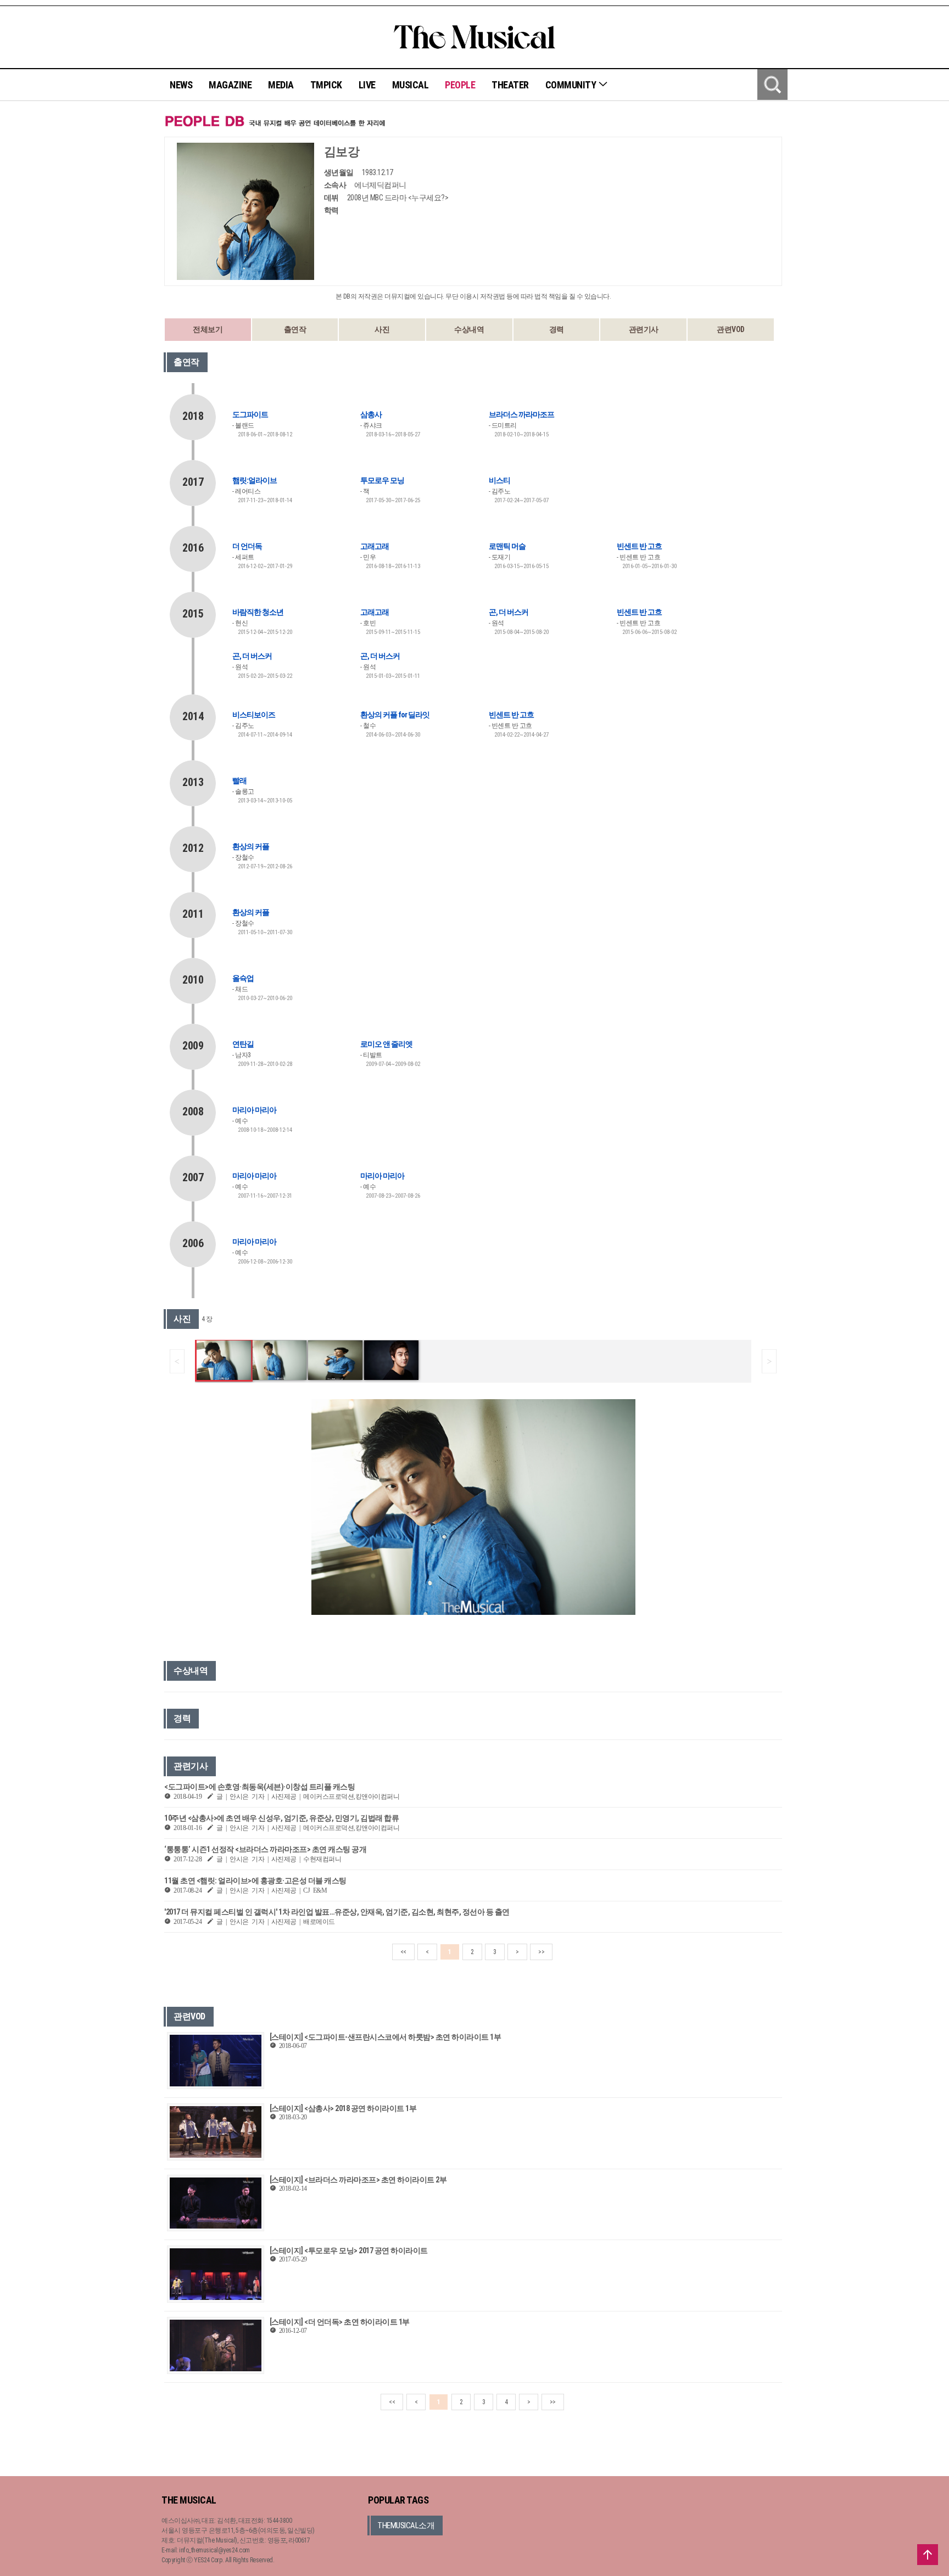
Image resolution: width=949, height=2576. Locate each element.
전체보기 (208, 329)
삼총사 (371, 414)
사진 (382, 329)
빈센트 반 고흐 (639, 546)
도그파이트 (250, 414)
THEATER (510, 85)
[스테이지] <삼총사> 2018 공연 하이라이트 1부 (343, 2108)
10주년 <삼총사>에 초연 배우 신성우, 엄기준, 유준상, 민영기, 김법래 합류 (281, 1818)
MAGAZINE (230, 85)
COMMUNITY (572, 85)
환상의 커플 (251, 846)
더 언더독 (247, 546)
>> (541, 1952)
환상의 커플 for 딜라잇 (395, 715)
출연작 (295, 329)
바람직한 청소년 (258, 612)
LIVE (367, 85)
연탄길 (243, 1044)
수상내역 (469, 329)
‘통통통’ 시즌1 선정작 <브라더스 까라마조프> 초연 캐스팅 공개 (265, 1849)
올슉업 (243, 978)
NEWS (181, 85)
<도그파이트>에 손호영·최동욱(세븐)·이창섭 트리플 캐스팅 (259, 1787)
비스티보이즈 (254, 715)
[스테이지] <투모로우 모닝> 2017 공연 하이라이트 (349, 2251)
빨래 (239, 781)
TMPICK (326, 85)
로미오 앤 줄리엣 (386, 1044)
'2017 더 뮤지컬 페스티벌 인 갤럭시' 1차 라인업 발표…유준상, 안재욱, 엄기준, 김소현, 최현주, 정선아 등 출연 (337, 1912)
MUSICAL (411, 85)
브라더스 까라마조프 (521, 414)
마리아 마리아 (254, 1110)
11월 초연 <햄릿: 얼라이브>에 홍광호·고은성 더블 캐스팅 (255, 1881)
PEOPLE (460, 85)
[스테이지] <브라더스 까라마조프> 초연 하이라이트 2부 (358, 2180)
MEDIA (281, 85)
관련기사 (644, 329)
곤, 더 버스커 (509, 612)
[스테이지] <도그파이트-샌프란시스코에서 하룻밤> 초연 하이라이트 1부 (386, 2037)
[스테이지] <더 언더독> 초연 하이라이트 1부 (340, 2322)
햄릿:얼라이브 (255, 480)
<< (403, 1952)
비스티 (499, 480)
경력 (557, 329)
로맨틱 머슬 (507, 546)
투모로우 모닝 (382, 480)
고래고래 (375, 546)
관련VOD (731, 329)
